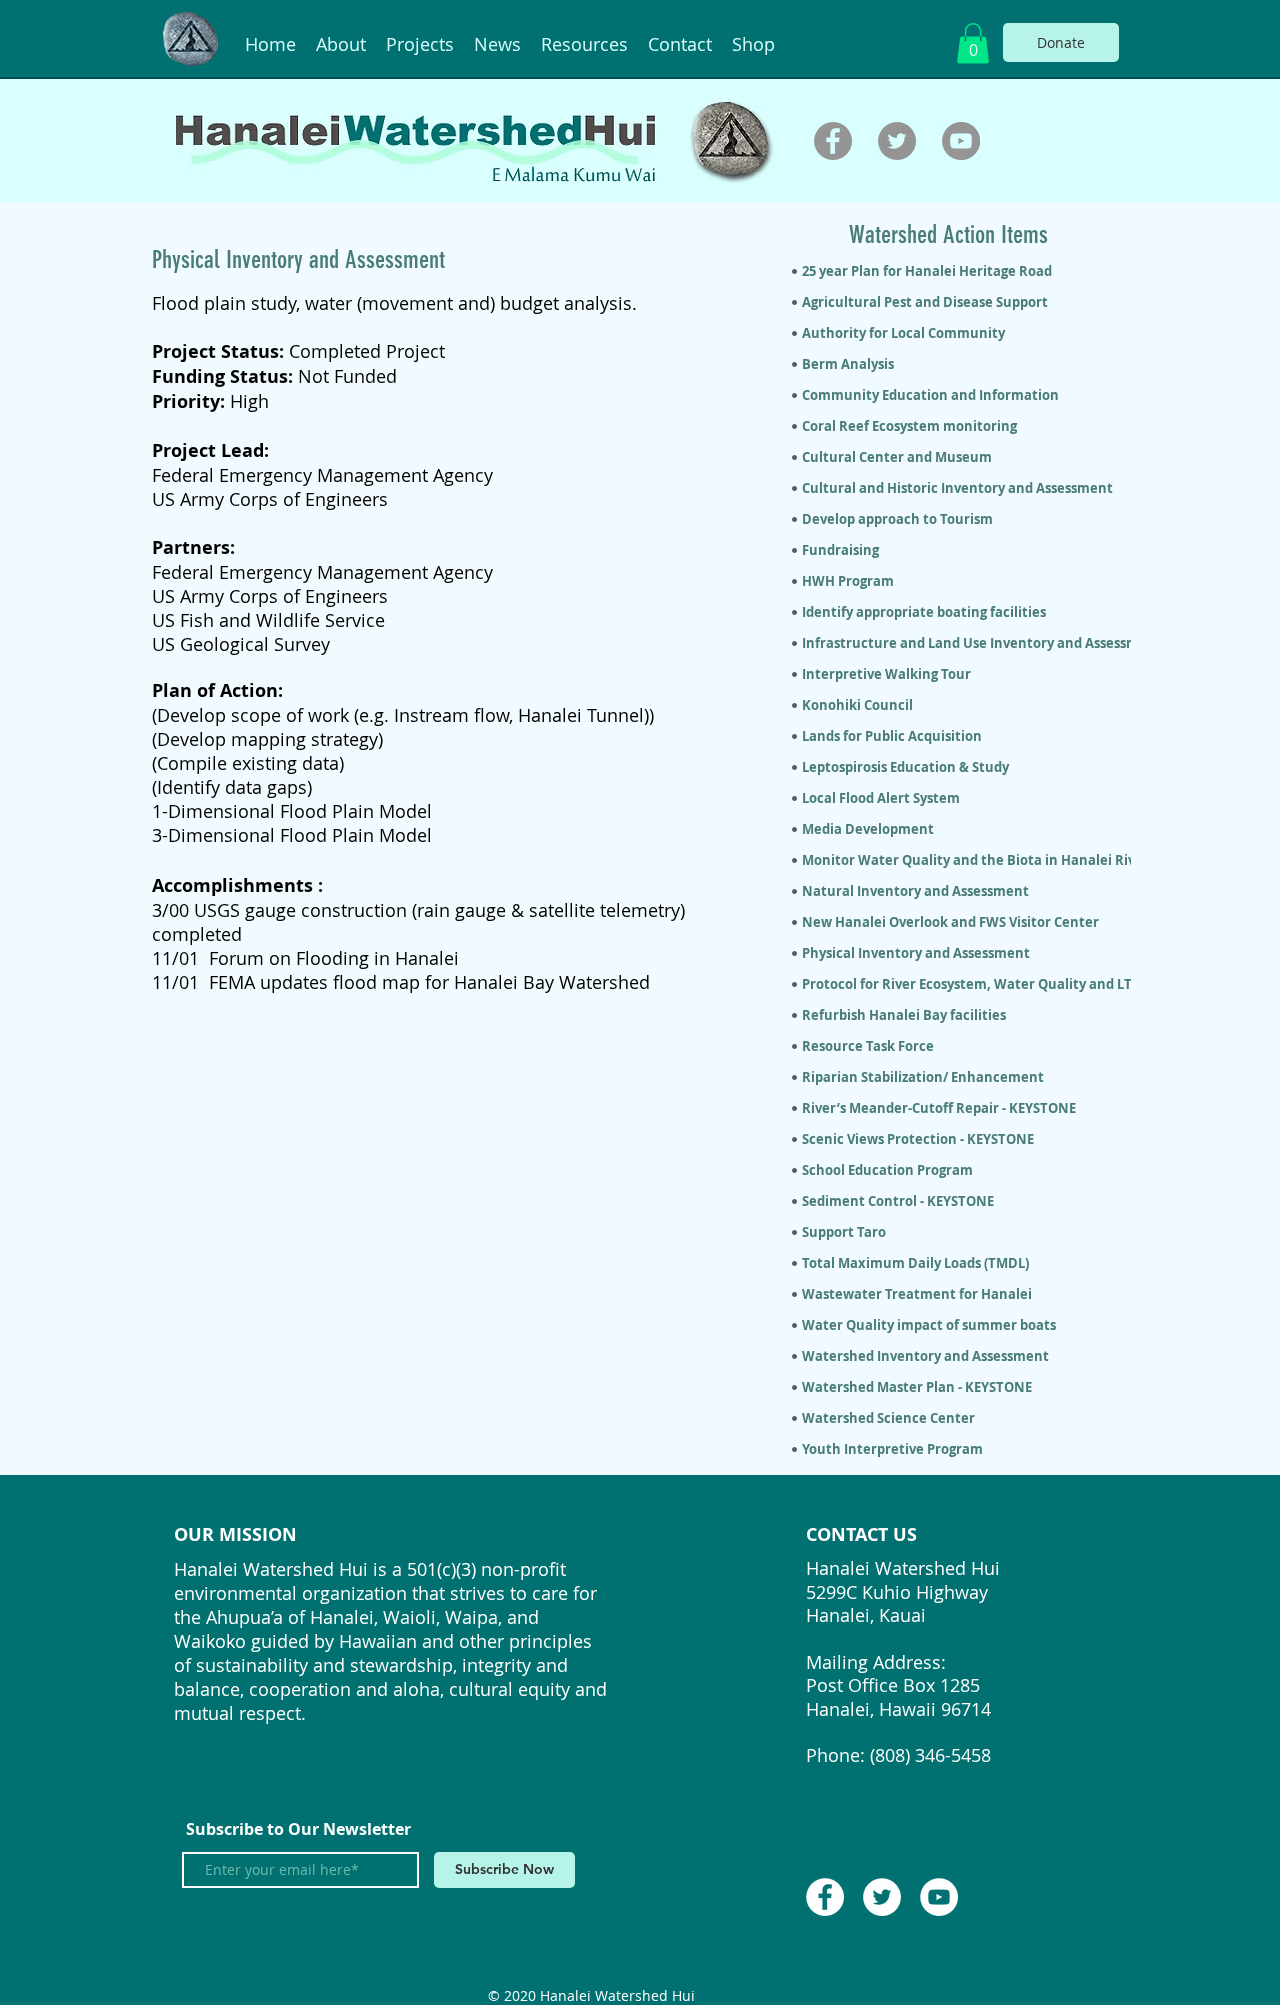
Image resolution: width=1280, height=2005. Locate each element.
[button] (973, 43)
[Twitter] (897, 141)
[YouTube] (961, 141)
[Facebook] (833, 141)
